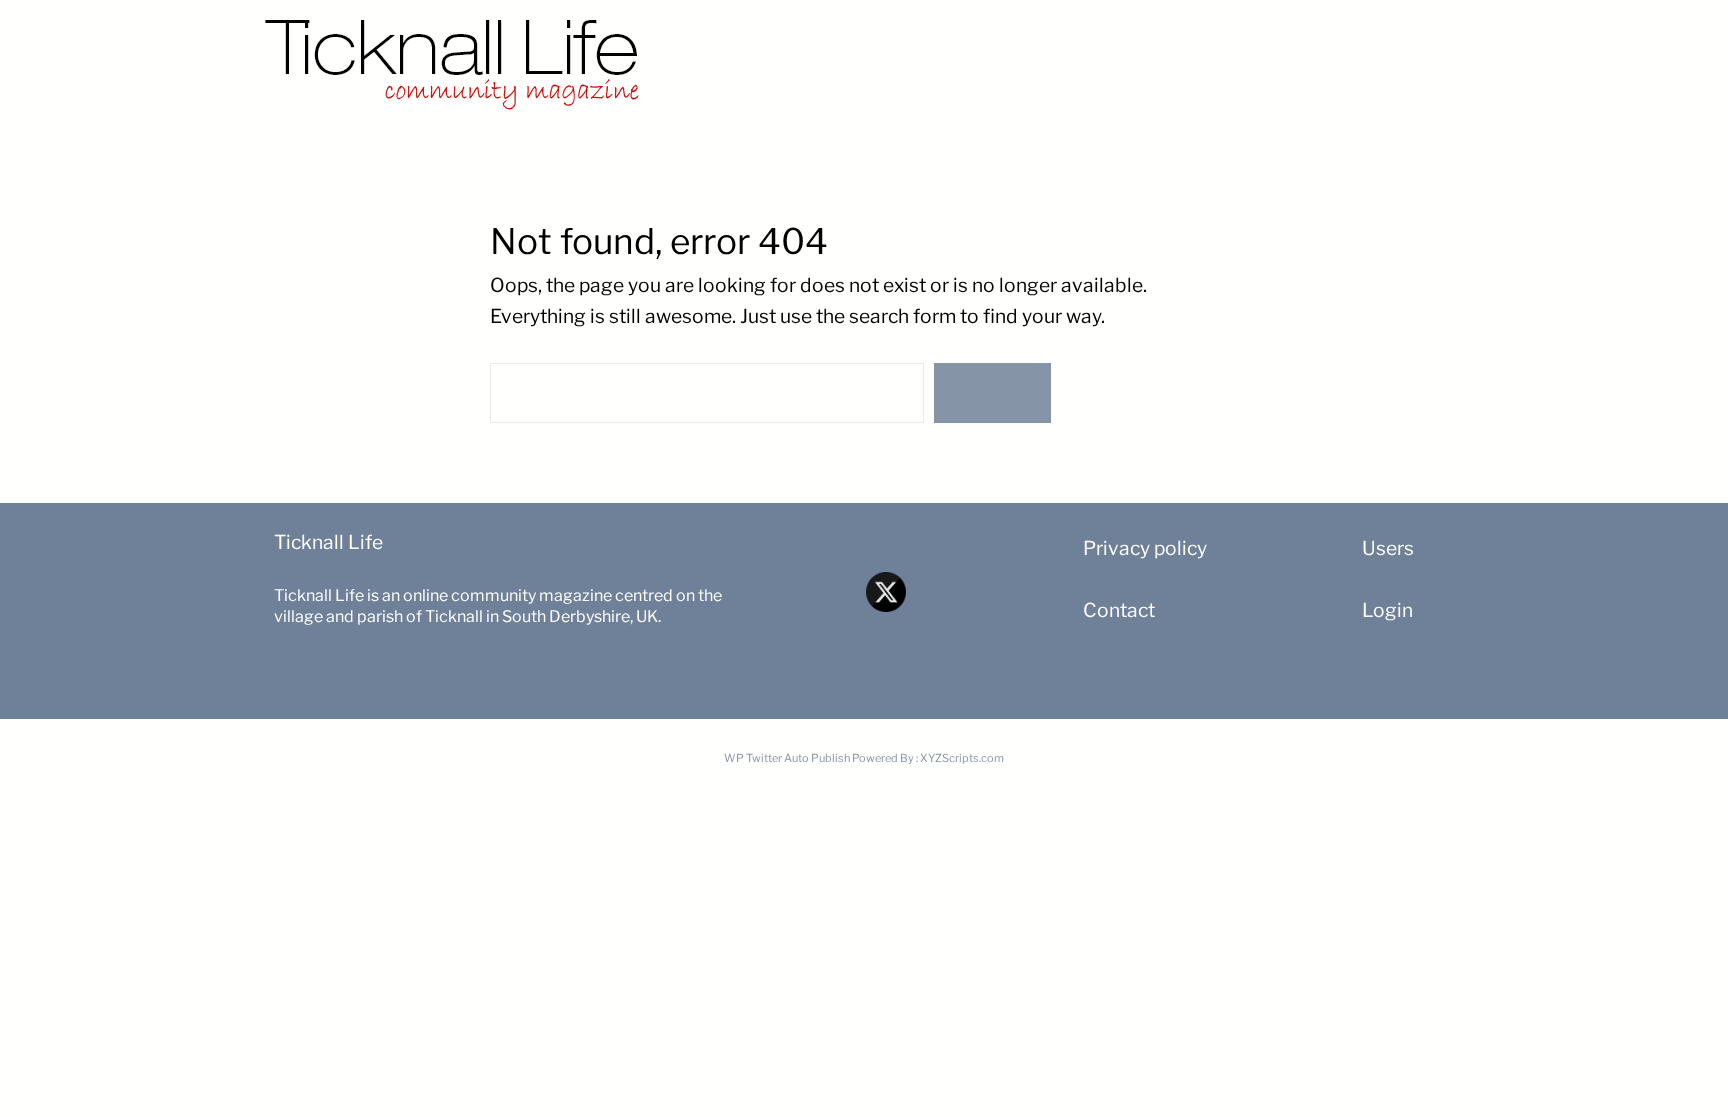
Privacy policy (1145, 548)
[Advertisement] (1114, 55)
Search (992, 393)
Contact (1119, 610)
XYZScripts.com (962, 758)
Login (1387, 610)
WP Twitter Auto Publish (787, 758)
